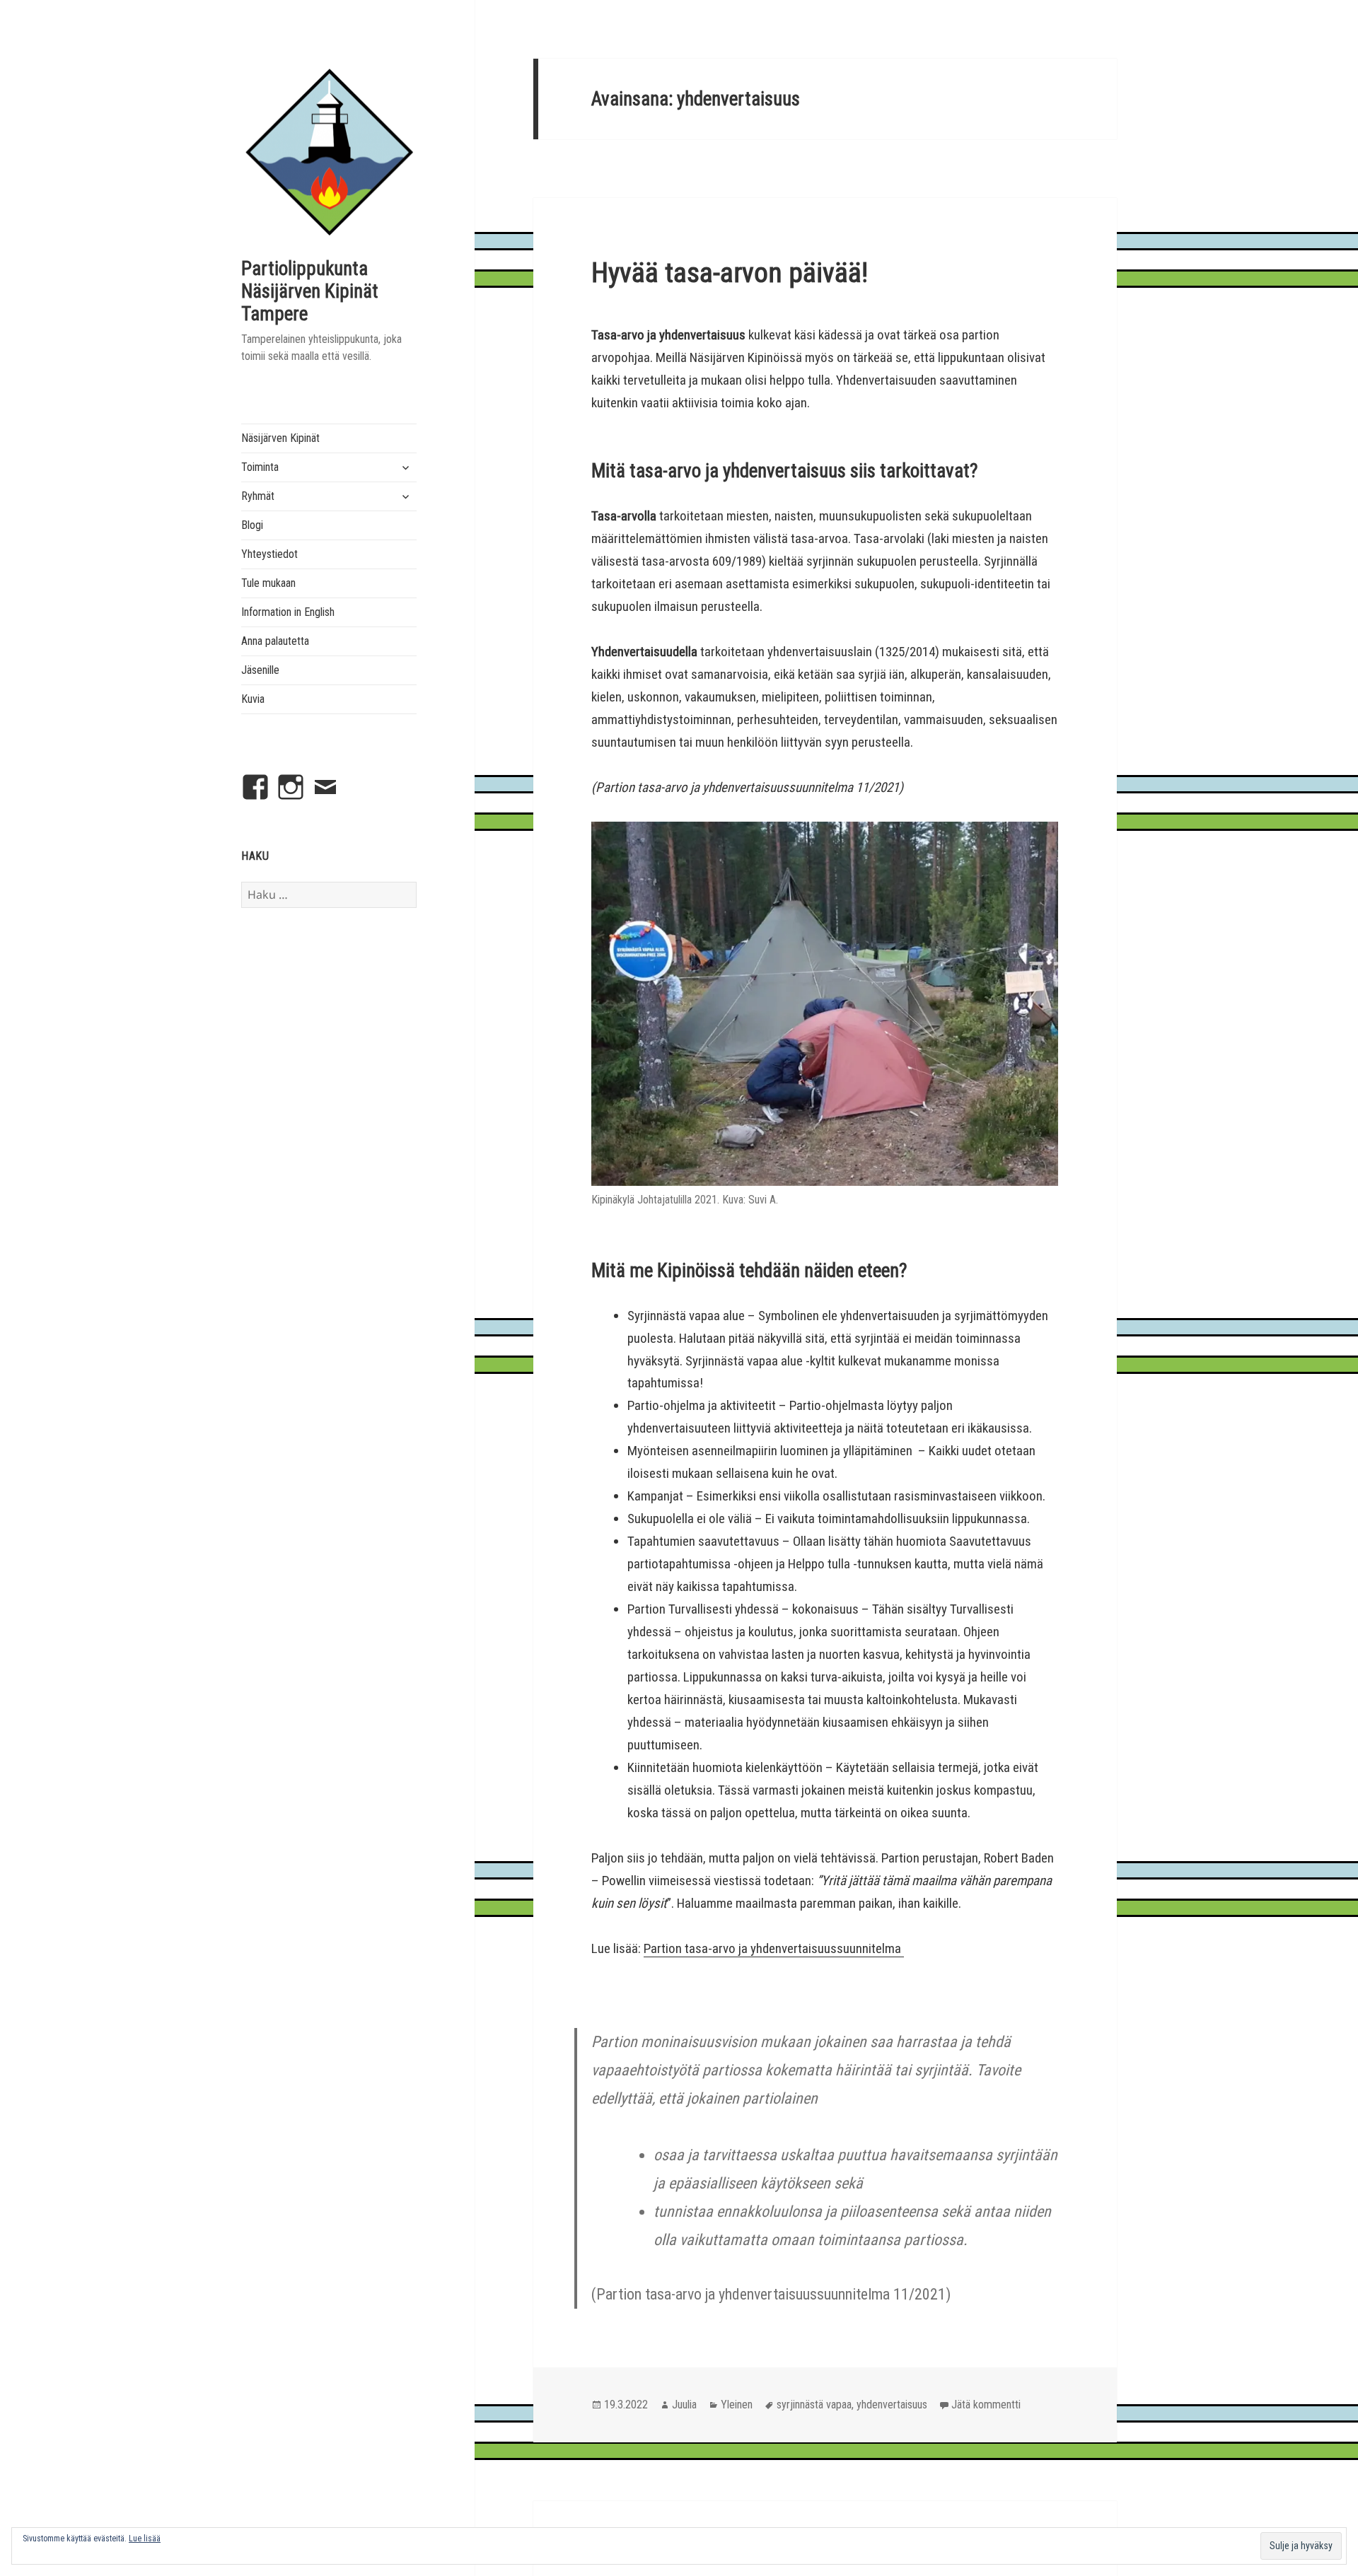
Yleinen (737, 2405)
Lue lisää (145, 2539)
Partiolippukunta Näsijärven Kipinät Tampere (310, 291)
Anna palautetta (275, 641)
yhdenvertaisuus (892, 2405)
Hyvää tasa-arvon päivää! (730, 273)
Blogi (252, 525)
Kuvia (253, 699)
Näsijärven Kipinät (280, 438)
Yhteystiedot (269, 554)
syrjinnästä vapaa (814, 2405)
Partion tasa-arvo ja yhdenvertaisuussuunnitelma (774, 1948)
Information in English (288, 612)
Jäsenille (260, 670)
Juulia (684, 2405)
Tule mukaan (268, 583)
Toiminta (260, 467)
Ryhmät (258, 496)
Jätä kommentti (986, 2405)
